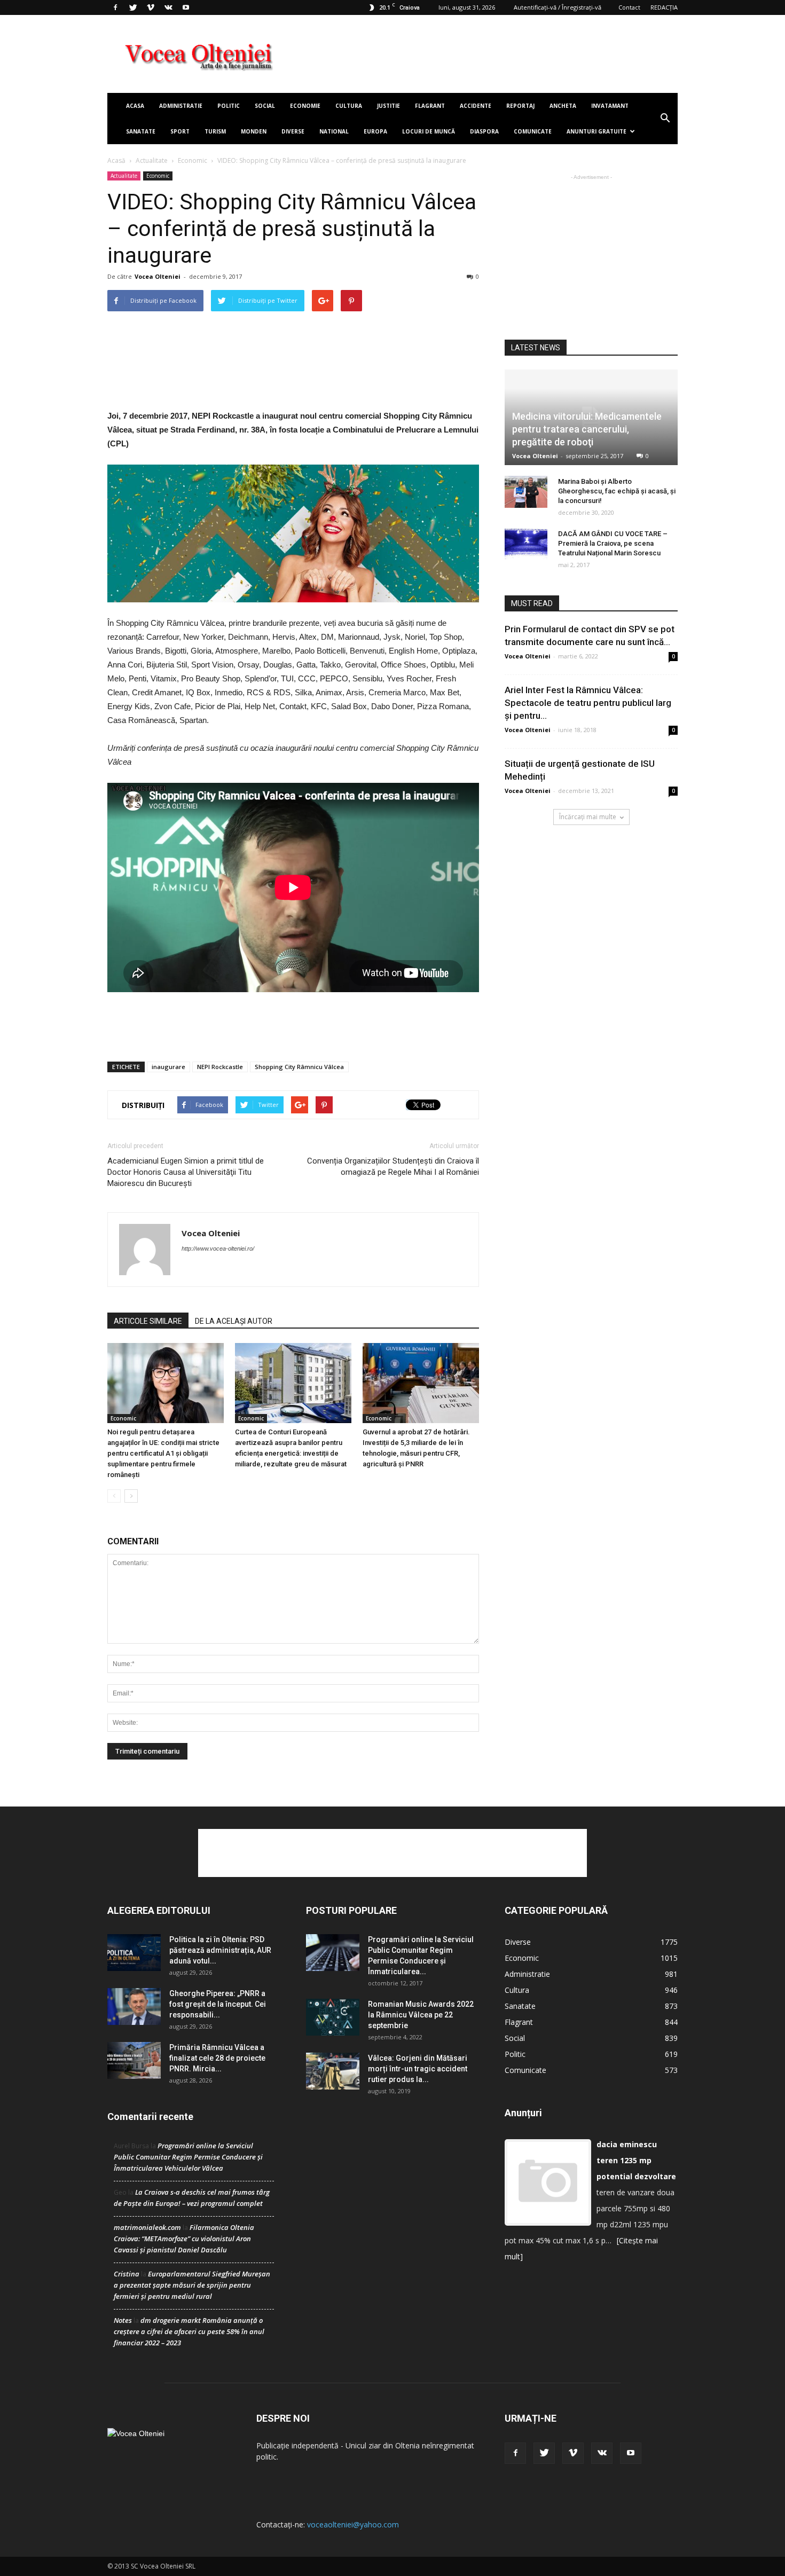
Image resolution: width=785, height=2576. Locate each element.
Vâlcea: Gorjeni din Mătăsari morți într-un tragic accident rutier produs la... (418, 2069)
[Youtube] (186, 7)
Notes (123, 2320)
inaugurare (168, 1067)
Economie (305, 106)
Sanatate (141, 131)
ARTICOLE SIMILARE (148, 1321)
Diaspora (484, 131)
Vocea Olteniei (158, 276)
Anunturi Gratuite (596, 131)
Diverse (293, 131)
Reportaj (520, 106)
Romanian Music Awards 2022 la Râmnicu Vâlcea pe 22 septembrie (421, 2015)
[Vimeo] (151, 7)
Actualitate (152, 160)
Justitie (388, 106)
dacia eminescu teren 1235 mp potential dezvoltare (636, 2160)
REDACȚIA (664, 7)
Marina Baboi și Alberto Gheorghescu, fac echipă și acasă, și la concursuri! (617, 491)
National (334, 131)
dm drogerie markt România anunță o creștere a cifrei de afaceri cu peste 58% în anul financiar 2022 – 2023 (189, 2331)
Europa (375, 131)
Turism (215, 131)
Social (265, 106)
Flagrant (430, 106)
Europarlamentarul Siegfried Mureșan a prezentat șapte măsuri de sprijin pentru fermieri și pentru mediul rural (192, 2285)
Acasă (116, 160)
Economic (193, 160)
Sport (180, 131)
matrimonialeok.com (147, 2227)
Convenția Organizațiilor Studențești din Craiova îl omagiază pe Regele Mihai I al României (393, 1167)
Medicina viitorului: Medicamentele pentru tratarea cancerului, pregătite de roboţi (587, 429)
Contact (629, 7)
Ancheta (563, 106)
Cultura (349, 106)
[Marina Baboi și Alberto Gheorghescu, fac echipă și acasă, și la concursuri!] (526, 492)
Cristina (127, 2274)
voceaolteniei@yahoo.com (353, 2524)
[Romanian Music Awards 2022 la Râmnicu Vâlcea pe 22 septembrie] (333, 2017)
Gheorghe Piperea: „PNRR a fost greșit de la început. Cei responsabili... (218, 2004)
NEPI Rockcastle (220, 1067)
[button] (665, 119)
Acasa (135, 106)
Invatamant (610, 106)
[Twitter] (133, 7)
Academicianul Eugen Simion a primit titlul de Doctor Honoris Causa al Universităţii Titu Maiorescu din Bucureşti (186, 1172)
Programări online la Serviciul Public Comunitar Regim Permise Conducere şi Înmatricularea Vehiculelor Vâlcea (188, 2157)
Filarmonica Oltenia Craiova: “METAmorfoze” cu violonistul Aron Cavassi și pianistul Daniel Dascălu (184, 2239)
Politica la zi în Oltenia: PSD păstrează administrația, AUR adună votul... (220, 1950)
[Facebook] (115, 7)
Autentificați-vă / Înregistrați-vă (558, 7)
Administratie (181, 106)
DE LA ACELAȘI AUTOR (234, 1321)
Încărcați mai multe (588, 817)
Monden (254, 131)
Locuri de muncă (429, 131)
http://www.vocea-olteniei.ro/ (218, 1248)
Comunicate (533, 131)
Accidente (476, 106)
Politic (229, 106)
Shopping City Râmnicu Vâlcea (299, 1067)
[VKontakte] (168, 7)
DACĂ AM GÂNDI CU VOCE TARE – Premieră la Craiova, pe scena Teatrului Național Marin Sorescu (613, 543)
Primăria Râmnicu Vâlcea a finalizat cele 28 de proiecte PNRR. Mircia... (217, 2058)
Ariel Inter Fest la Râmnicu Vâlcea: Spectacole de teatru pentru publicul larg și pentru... (588, 703)
